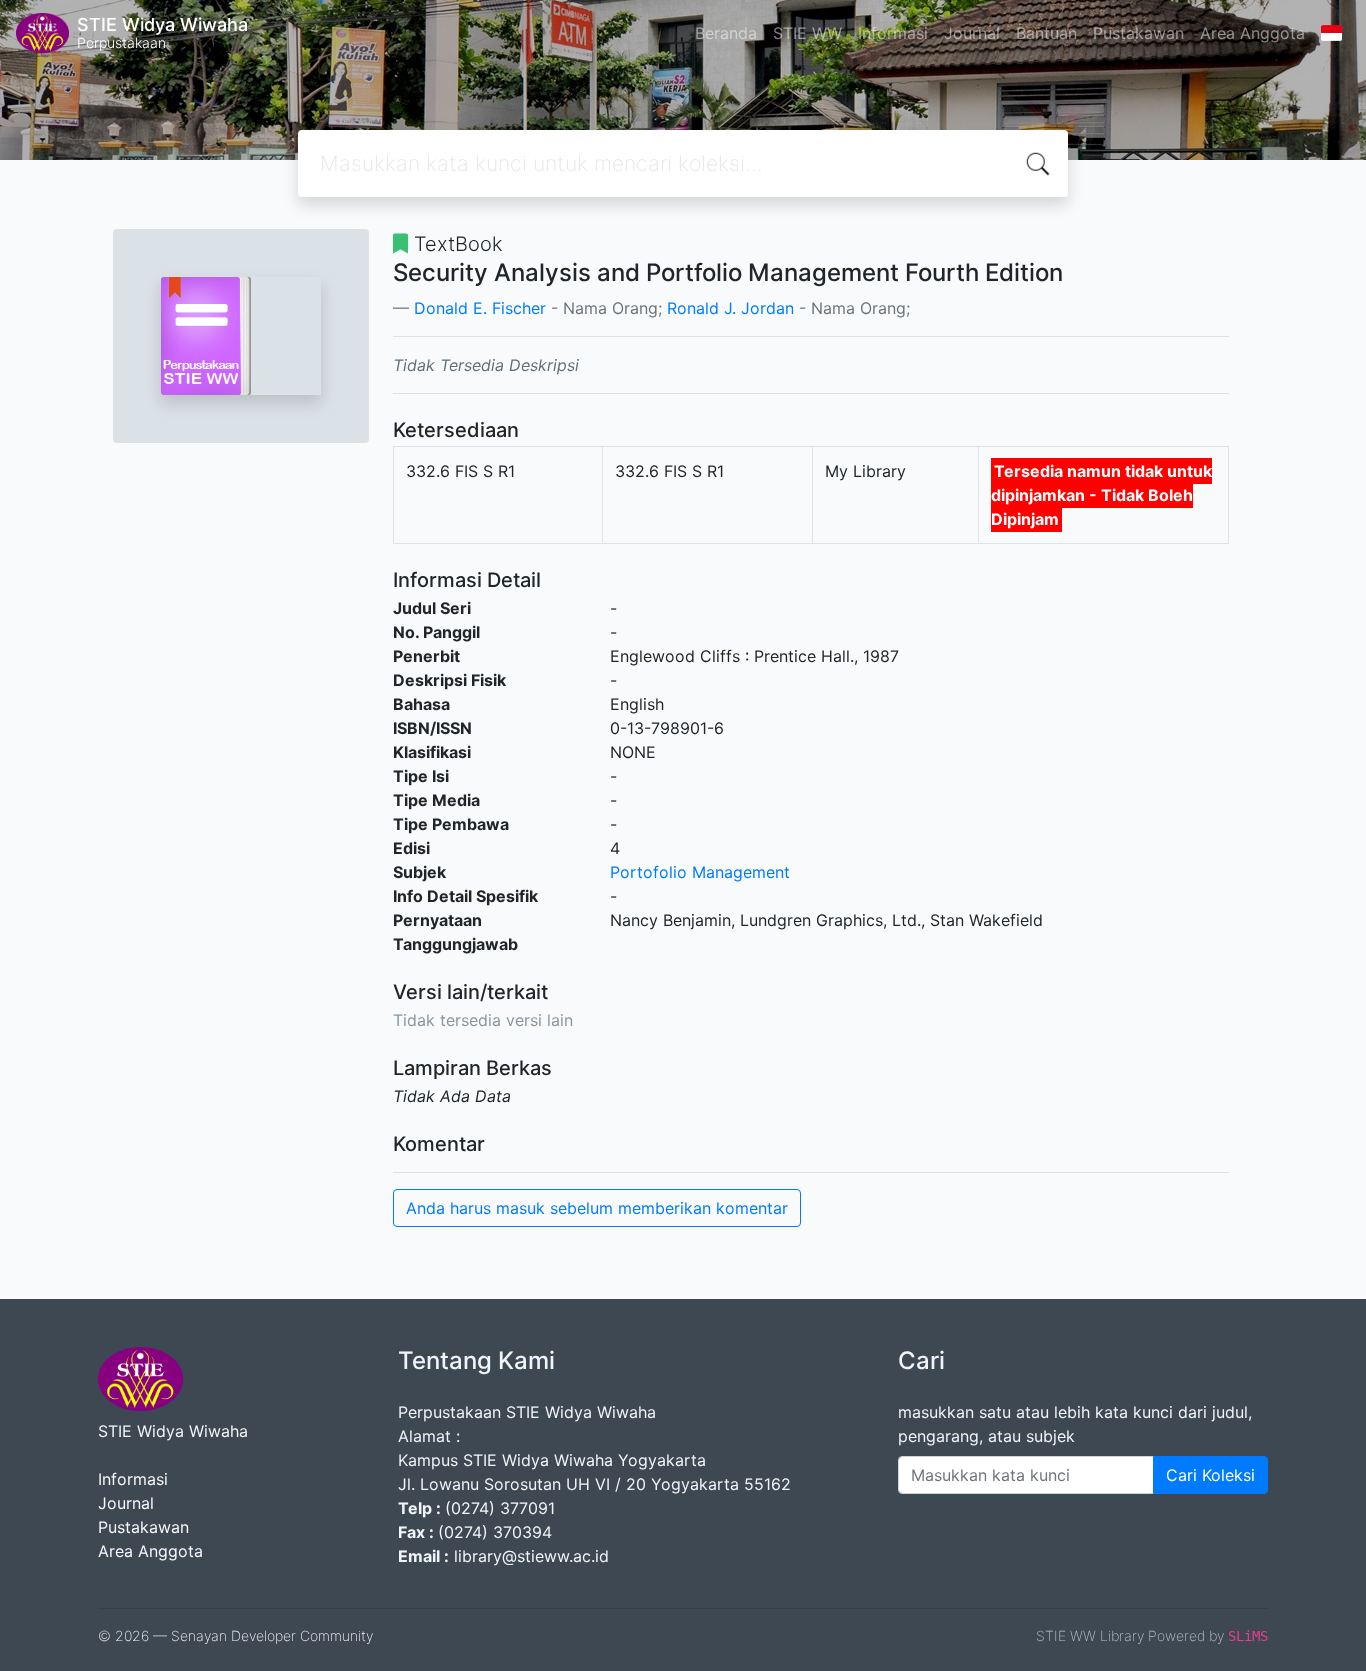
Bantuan (1046, 33)
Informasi (893, 33)
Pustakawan (1138, 33)
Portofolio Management (700, 872)
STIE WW (807, 33)
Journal (972, 33)
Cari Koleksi (1210, 1475)
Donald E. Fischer (480, 308)
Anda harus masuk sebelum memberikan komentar (597, 1208)
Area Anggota (1252, 33)
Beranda (726, 33)
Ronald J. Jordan (730, 308)
